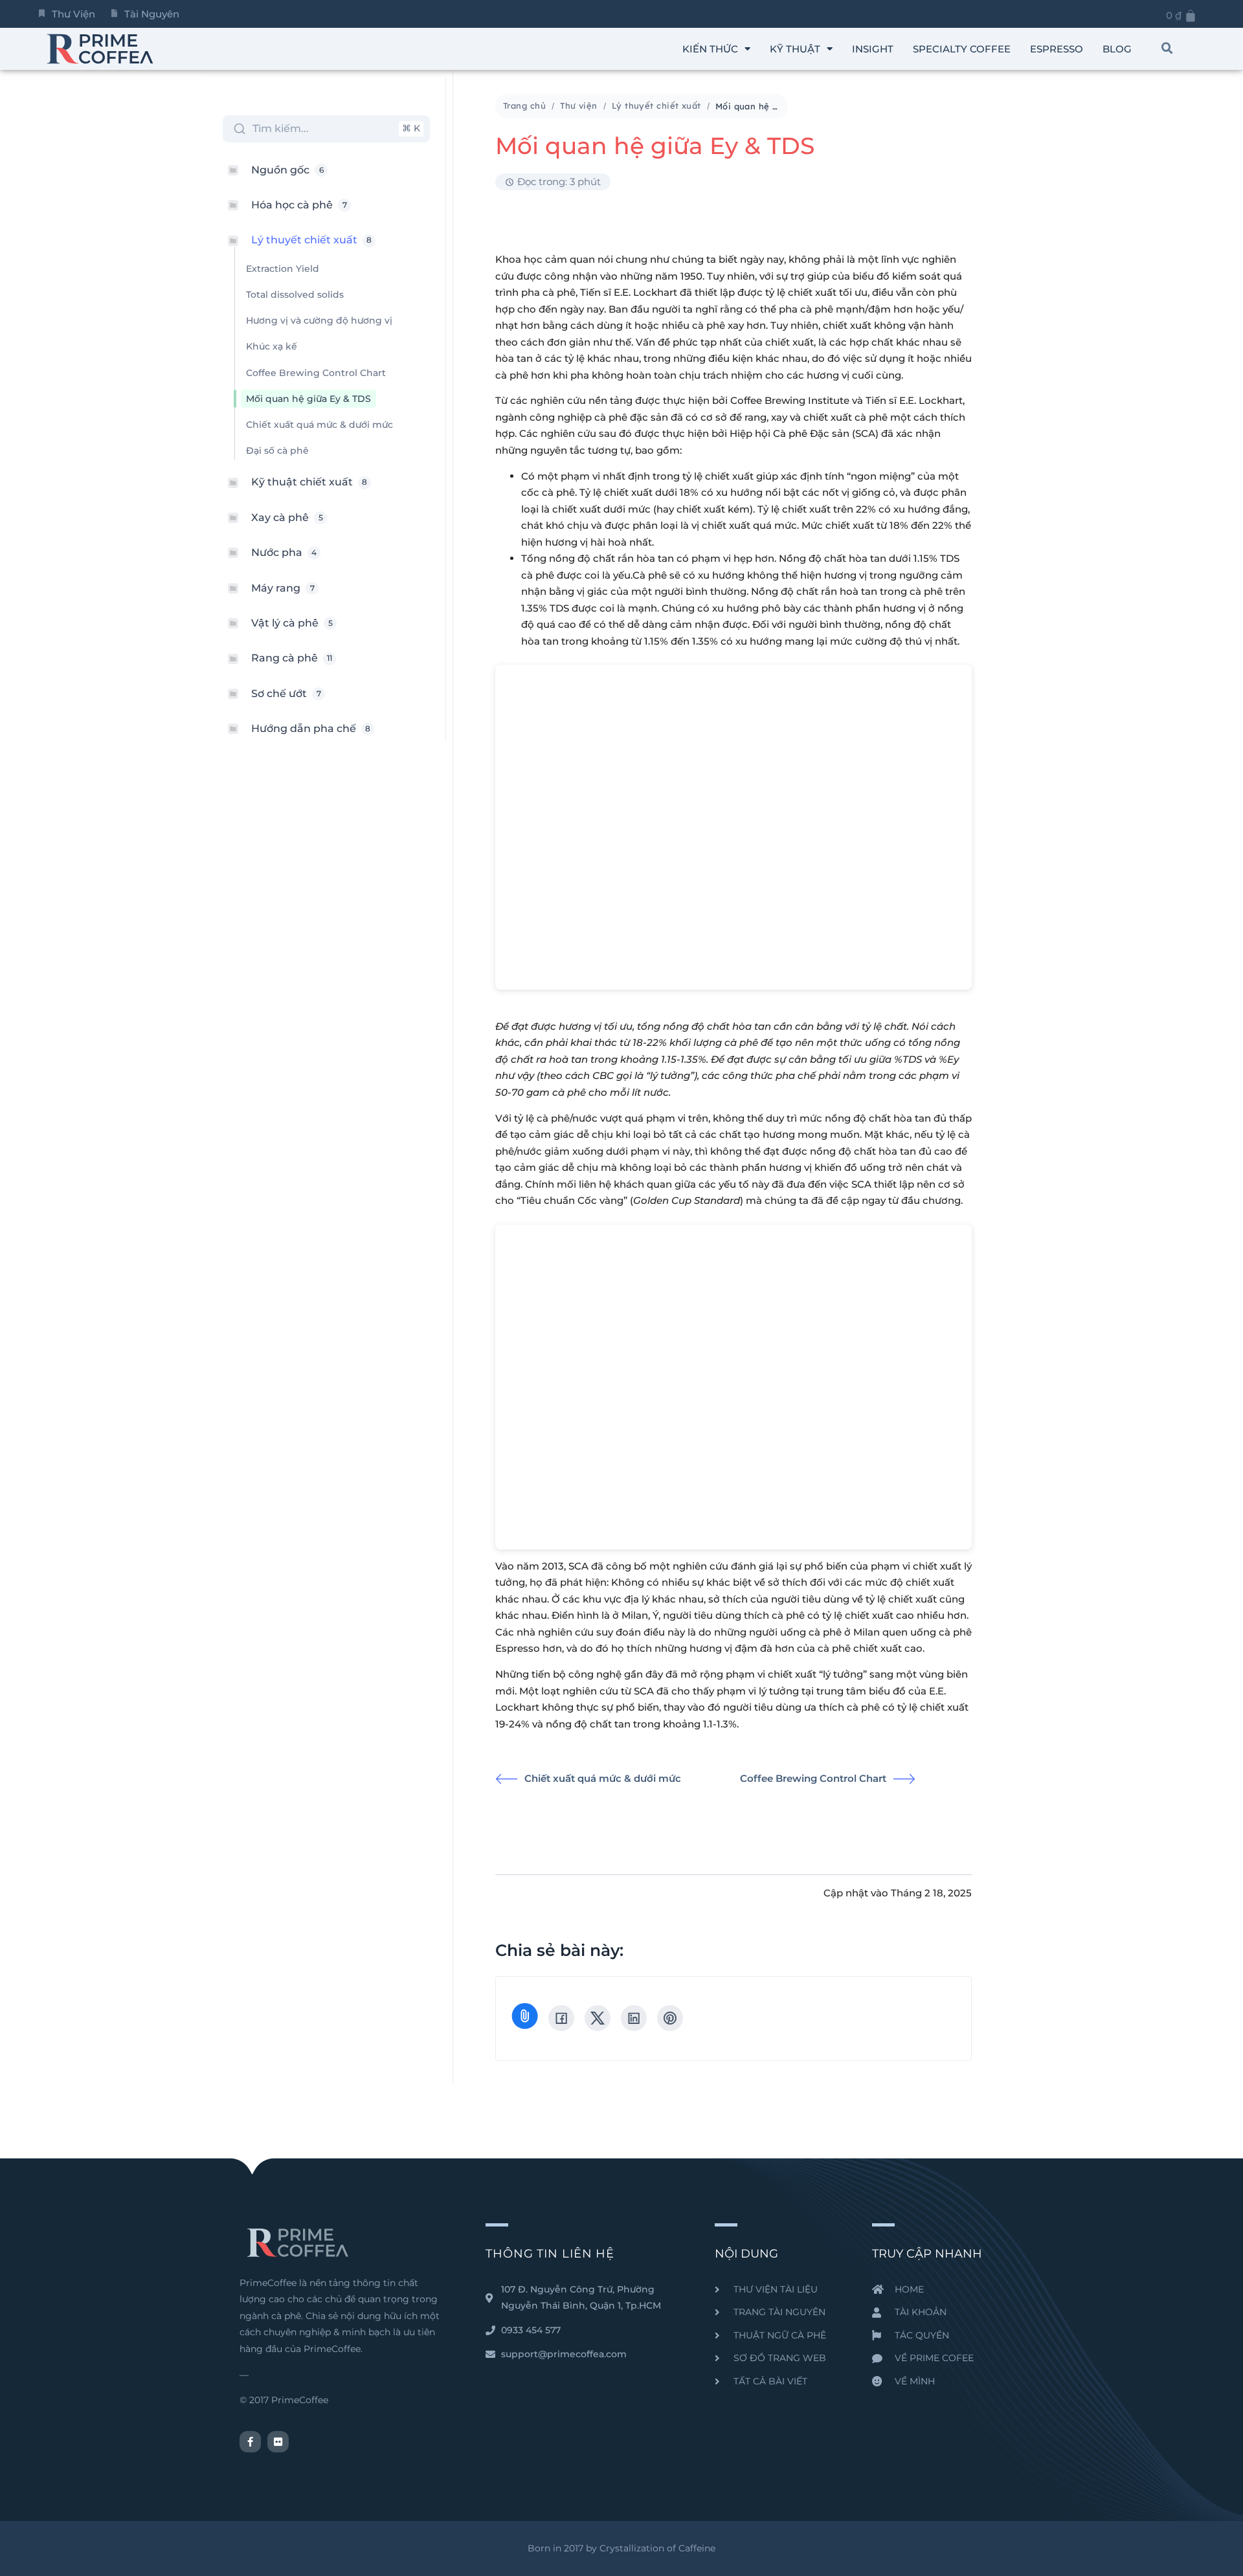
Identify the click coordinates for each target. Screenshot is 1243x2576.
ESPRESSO (1057, 49)
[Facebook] (561, 2018)
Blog (1117, 49)
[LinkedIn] (634, 2018)
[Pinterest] (670, 2018)
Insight (873, 49)
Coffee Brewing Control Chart (813, 1778)
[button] (1167, 49)
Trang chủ (524, 105)
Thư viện (579, 105)
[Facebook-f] (250, 2442)
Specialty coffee (962, 49)
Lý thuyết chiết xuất (656, 105)
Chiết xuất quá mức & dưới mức (603, 1778)
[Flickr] (278, 2442)
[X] (598, 2018)
